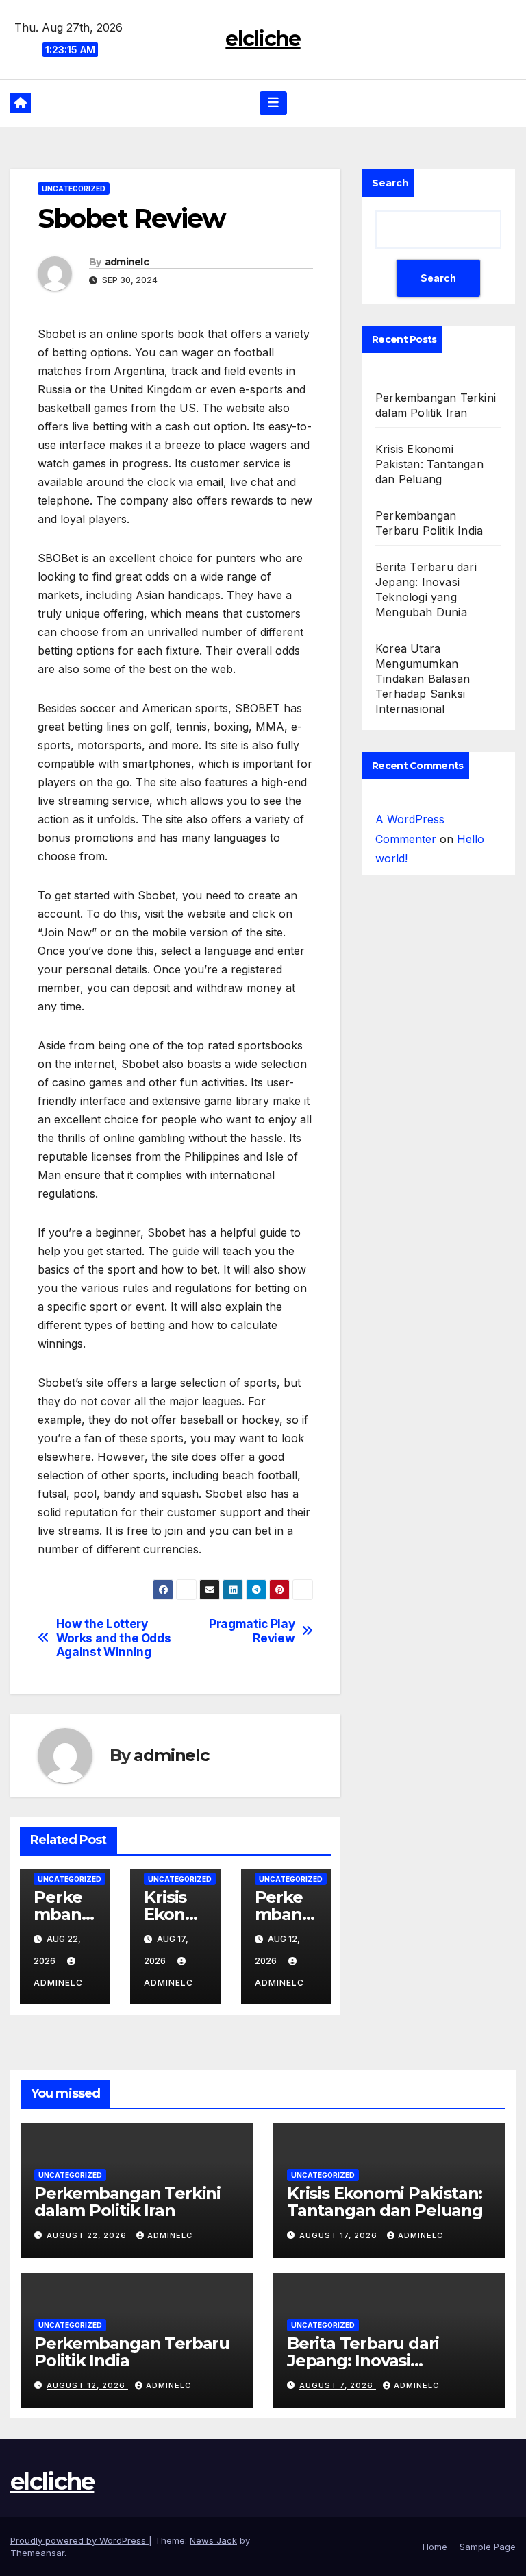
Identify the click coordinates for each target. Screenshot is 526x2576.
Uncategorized (74, 189)
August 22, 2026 (88, 2235)
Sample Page (488, 2547)
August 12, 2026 (87, 2385)
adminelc (127, 262)
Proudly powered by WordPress (79, 2540)
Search (390, 183)
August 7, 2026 (338, 2385)
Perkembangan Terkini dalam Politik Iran (127, 2202)
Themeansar (37, 2553)
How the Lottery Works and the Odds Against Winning (114, 1638)
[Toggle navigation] (273, 103)
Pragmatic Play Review (252, 1631)
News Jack (213, 2540)
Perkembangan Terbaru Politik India (132, 2352)
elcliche (263, 39)
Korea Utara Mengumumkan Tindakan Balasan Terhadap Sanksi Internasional (423, 679)
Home (435, 2547)
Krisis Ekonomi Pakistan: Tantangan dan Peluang (429, 464)
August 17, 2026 (340, 2235)
